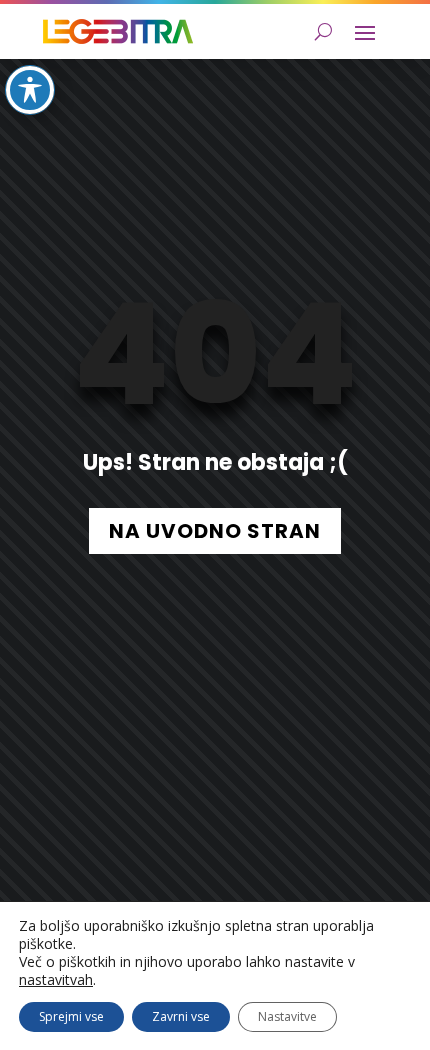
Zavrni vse (181, 1016)
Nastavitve (287, 1016)
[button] (365, 32)
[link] (118, 31)
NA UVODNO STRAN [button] (215, 531)
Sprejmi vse (71, 1016)
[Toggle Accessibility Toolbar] (30, 90)
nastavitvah (56, 980)
